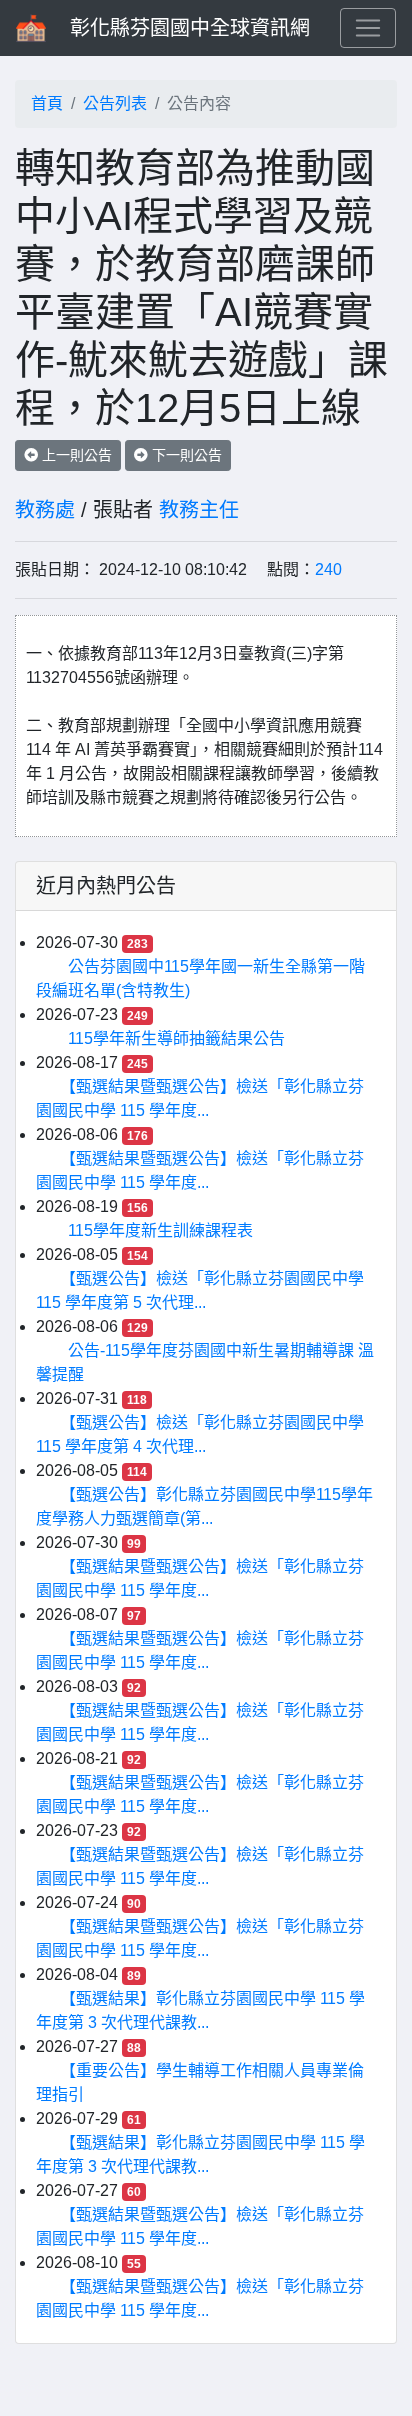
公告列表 (115, 103)
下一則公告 (185, 455)
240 (328, 569)
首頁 (47, 103)
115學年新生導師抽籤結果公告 (176, 1038)
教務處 (45, 510)
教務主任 (199, 510)
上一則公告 (75, 455)
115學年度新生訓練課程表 (160, 1230)
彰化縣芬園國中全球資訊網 (190, 28)
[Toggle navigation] (368, 28)
